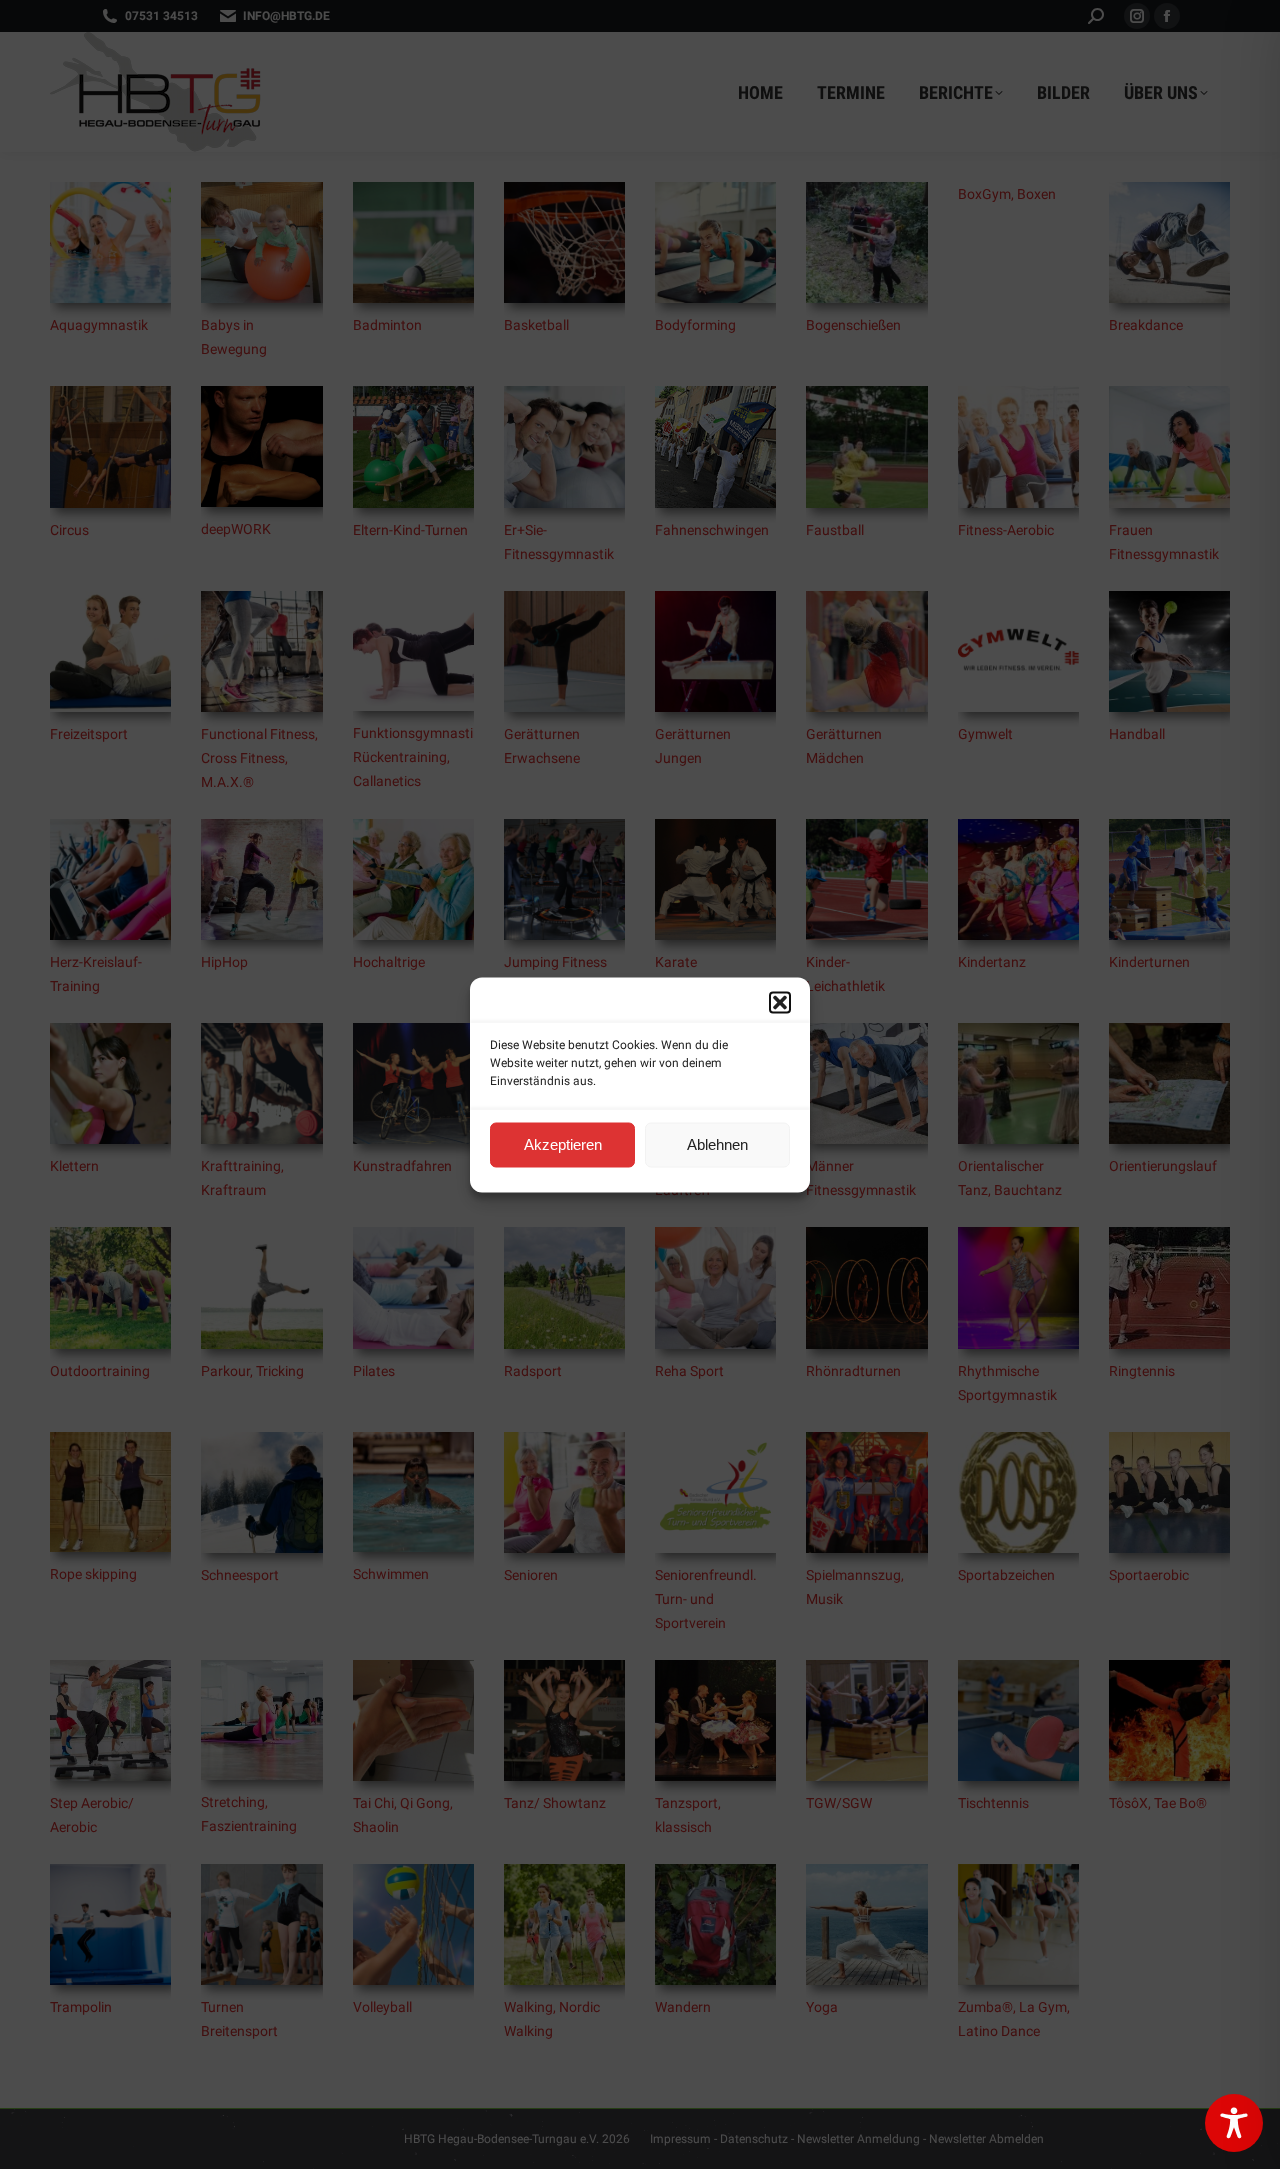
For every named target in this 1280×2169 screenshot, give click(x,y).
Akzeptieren (563, 1144)
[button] (780, 1002)
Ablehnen (717, 1144)
